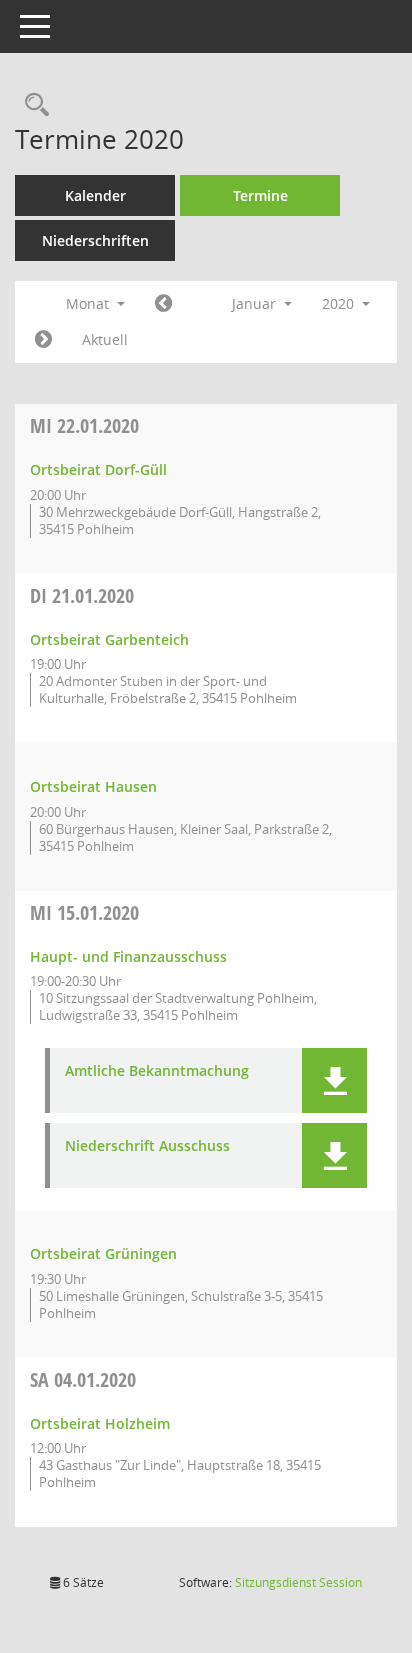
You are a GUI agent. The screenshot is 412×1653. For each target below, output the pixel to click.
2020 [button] (340, 303)
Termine (260, 195)
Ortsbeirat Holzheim (100, 1423)
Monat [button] (89, 303)
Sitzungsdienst (298, 1582)
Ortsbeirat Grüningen (103, 1253)
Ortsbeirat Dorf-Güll (98, 469)
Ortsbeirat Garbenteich (109, 639)
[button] (334, 1080)
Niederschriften (95, 240)
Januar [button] (256, 303)
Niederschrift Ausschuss (147, 1146)
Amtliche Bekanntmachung (157, 1071)
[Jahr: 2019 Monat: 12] (163, 304)
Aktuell (105, 339)
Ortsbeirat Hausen (93, 786)
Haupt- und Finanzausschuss (128, 956)
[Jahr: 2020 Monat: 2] (43, 340)
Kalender (95, 195)
